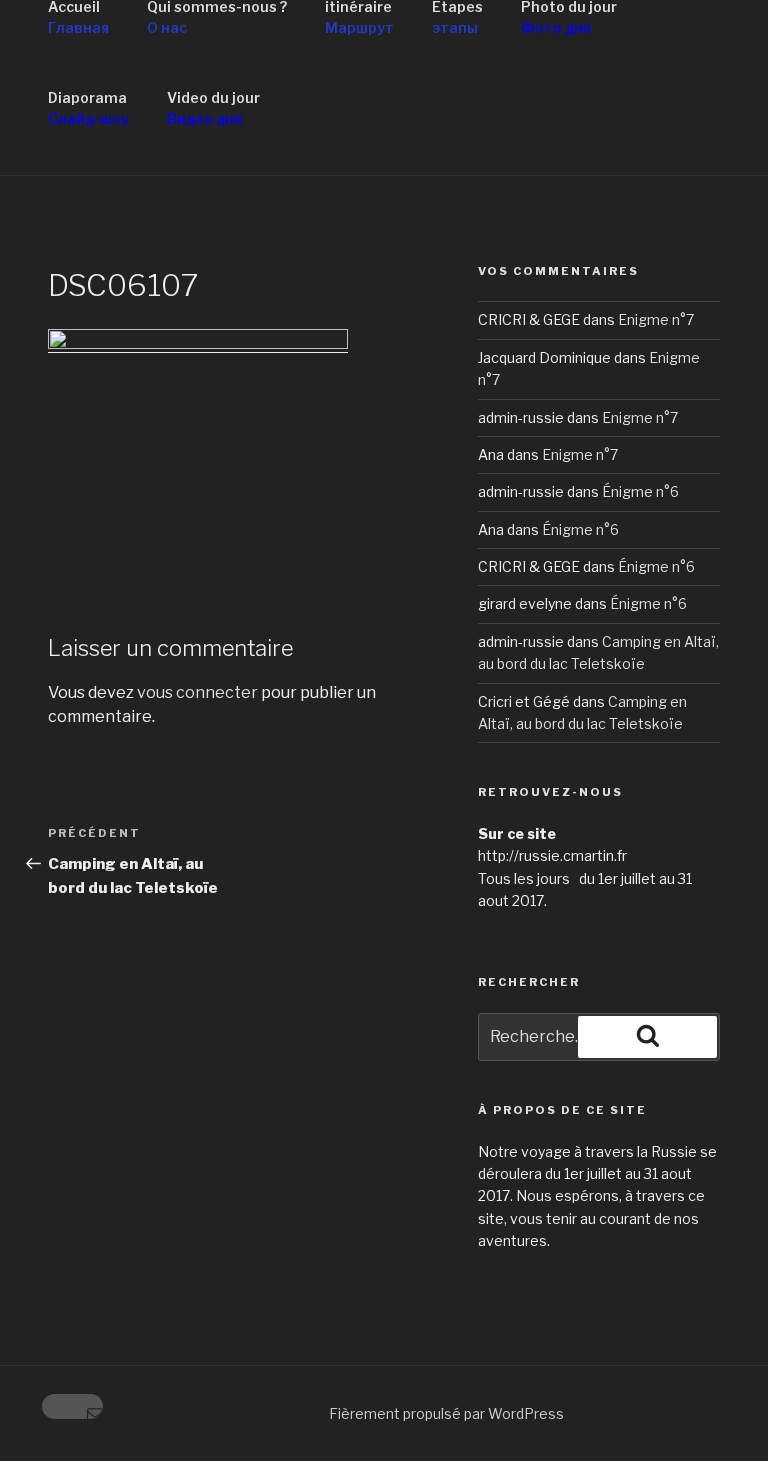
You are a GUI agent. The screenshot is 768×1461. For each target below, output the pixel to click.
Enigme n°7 (656, 319)
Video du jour (213, 108)
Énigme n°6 (640, 491)
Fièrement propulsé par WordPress (446, 1413)
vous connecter (197, 692)
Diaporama (88, 108)
